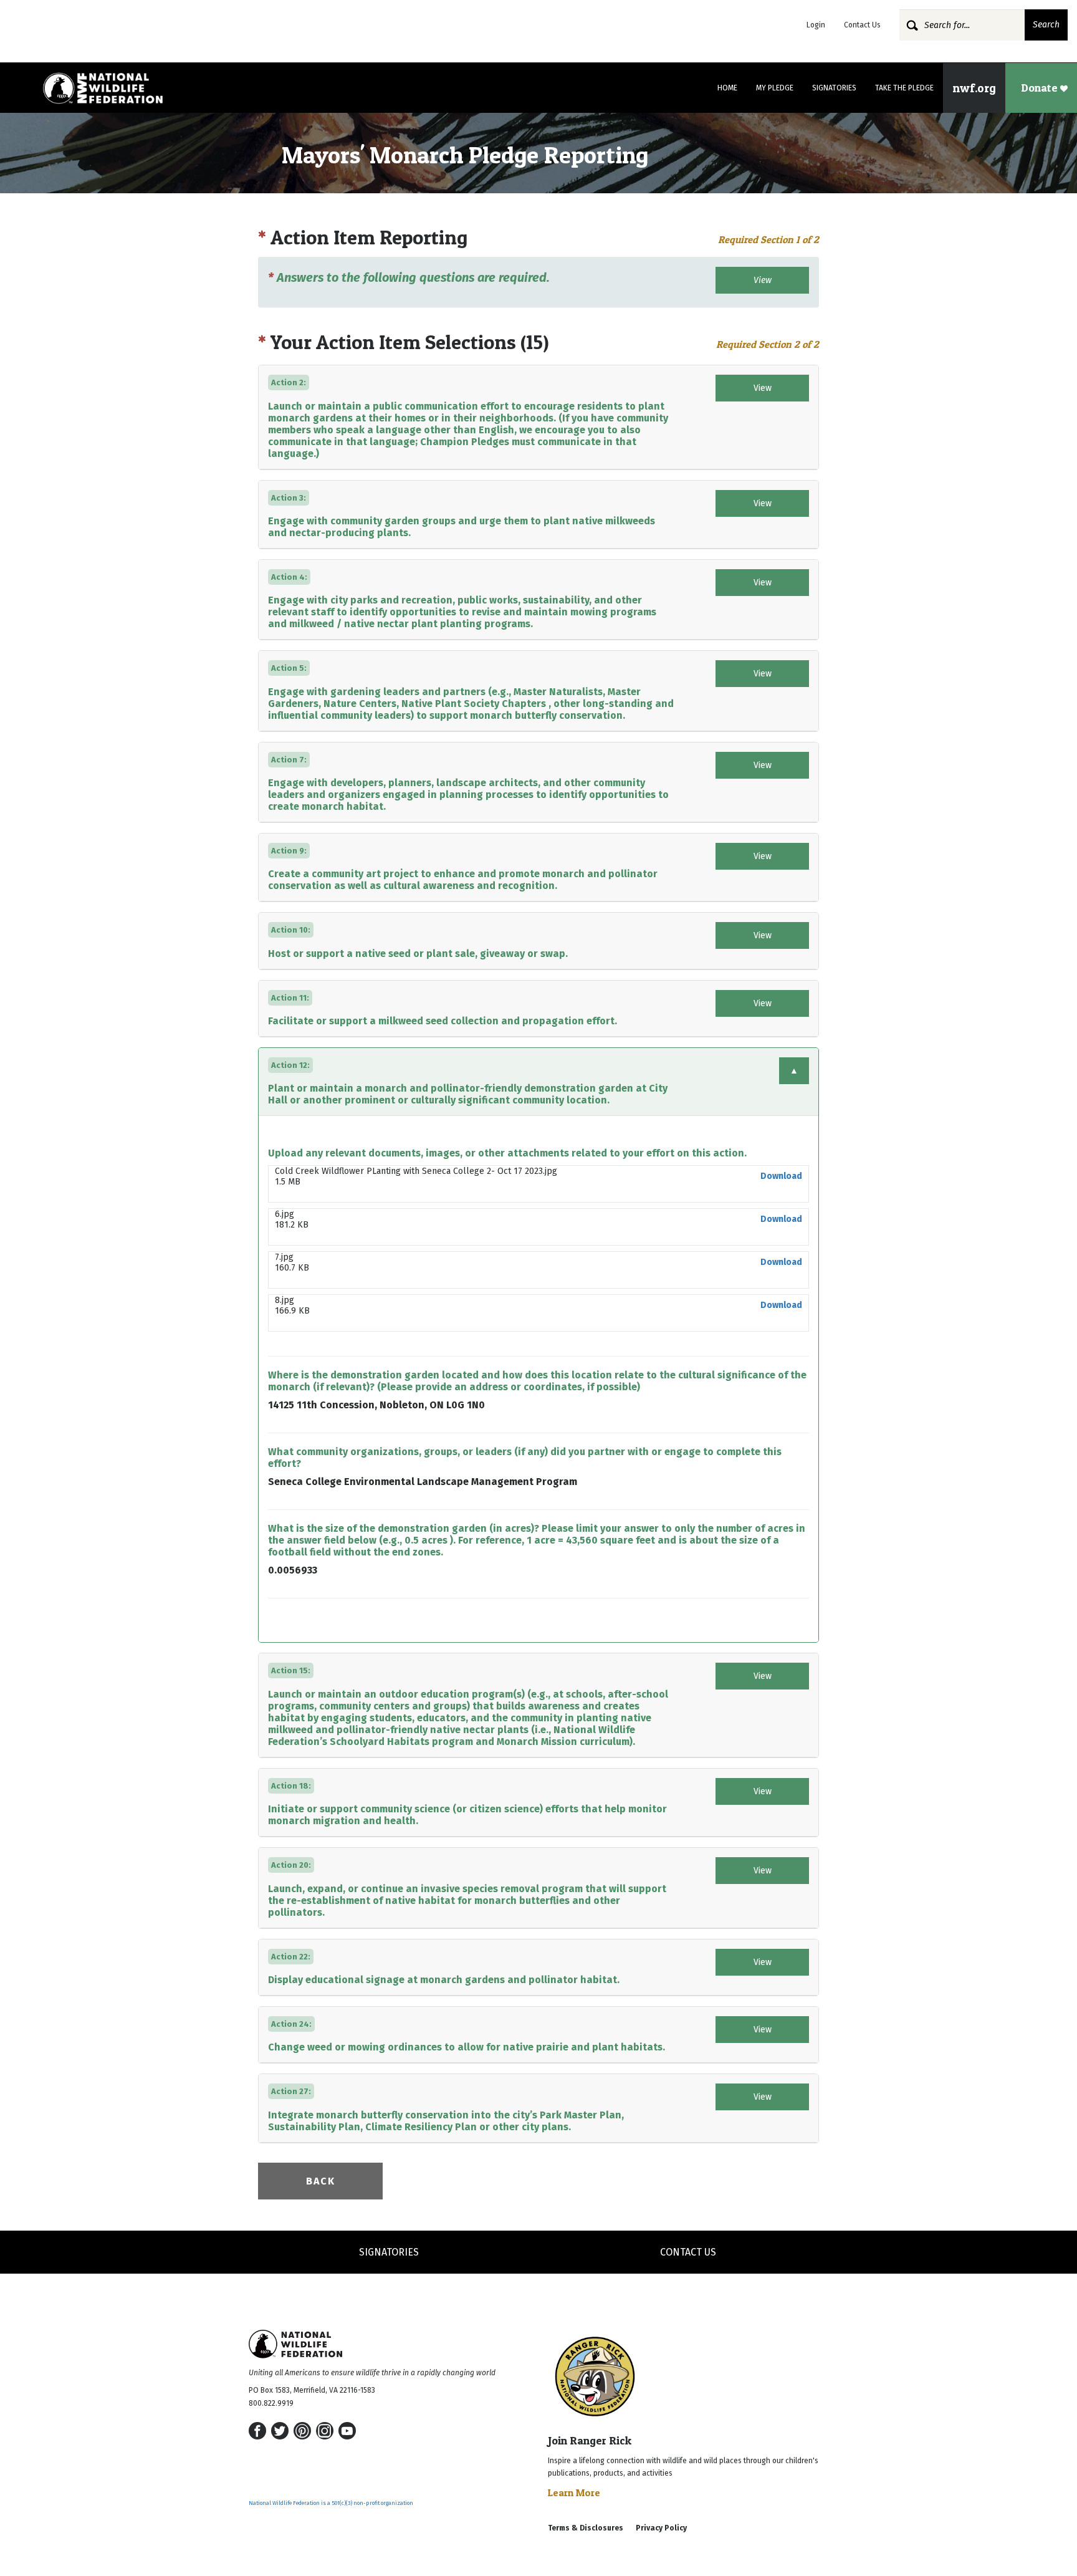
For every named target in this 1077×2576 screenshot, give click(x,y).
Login (816, 25)
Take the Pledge (904, 88)
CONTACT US (688, 2252)
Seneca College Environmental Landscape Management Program (423, 1482)
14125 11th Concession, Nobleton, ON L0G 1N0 (376, 1405)
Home (727, 88)
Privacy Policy (661, 2528)
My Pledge (775, 88)
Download (781, 1176)
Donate (1041, 88)
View (763, 280)
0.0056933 (293, 1570)
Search (1046, 25)
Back (321, 2181)
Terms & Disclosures (586, 2528)
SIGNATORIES (389, 2252)
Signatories (834, 88)
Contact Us (862, 25)
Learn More (574, 2492)
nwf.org (974, 88)
